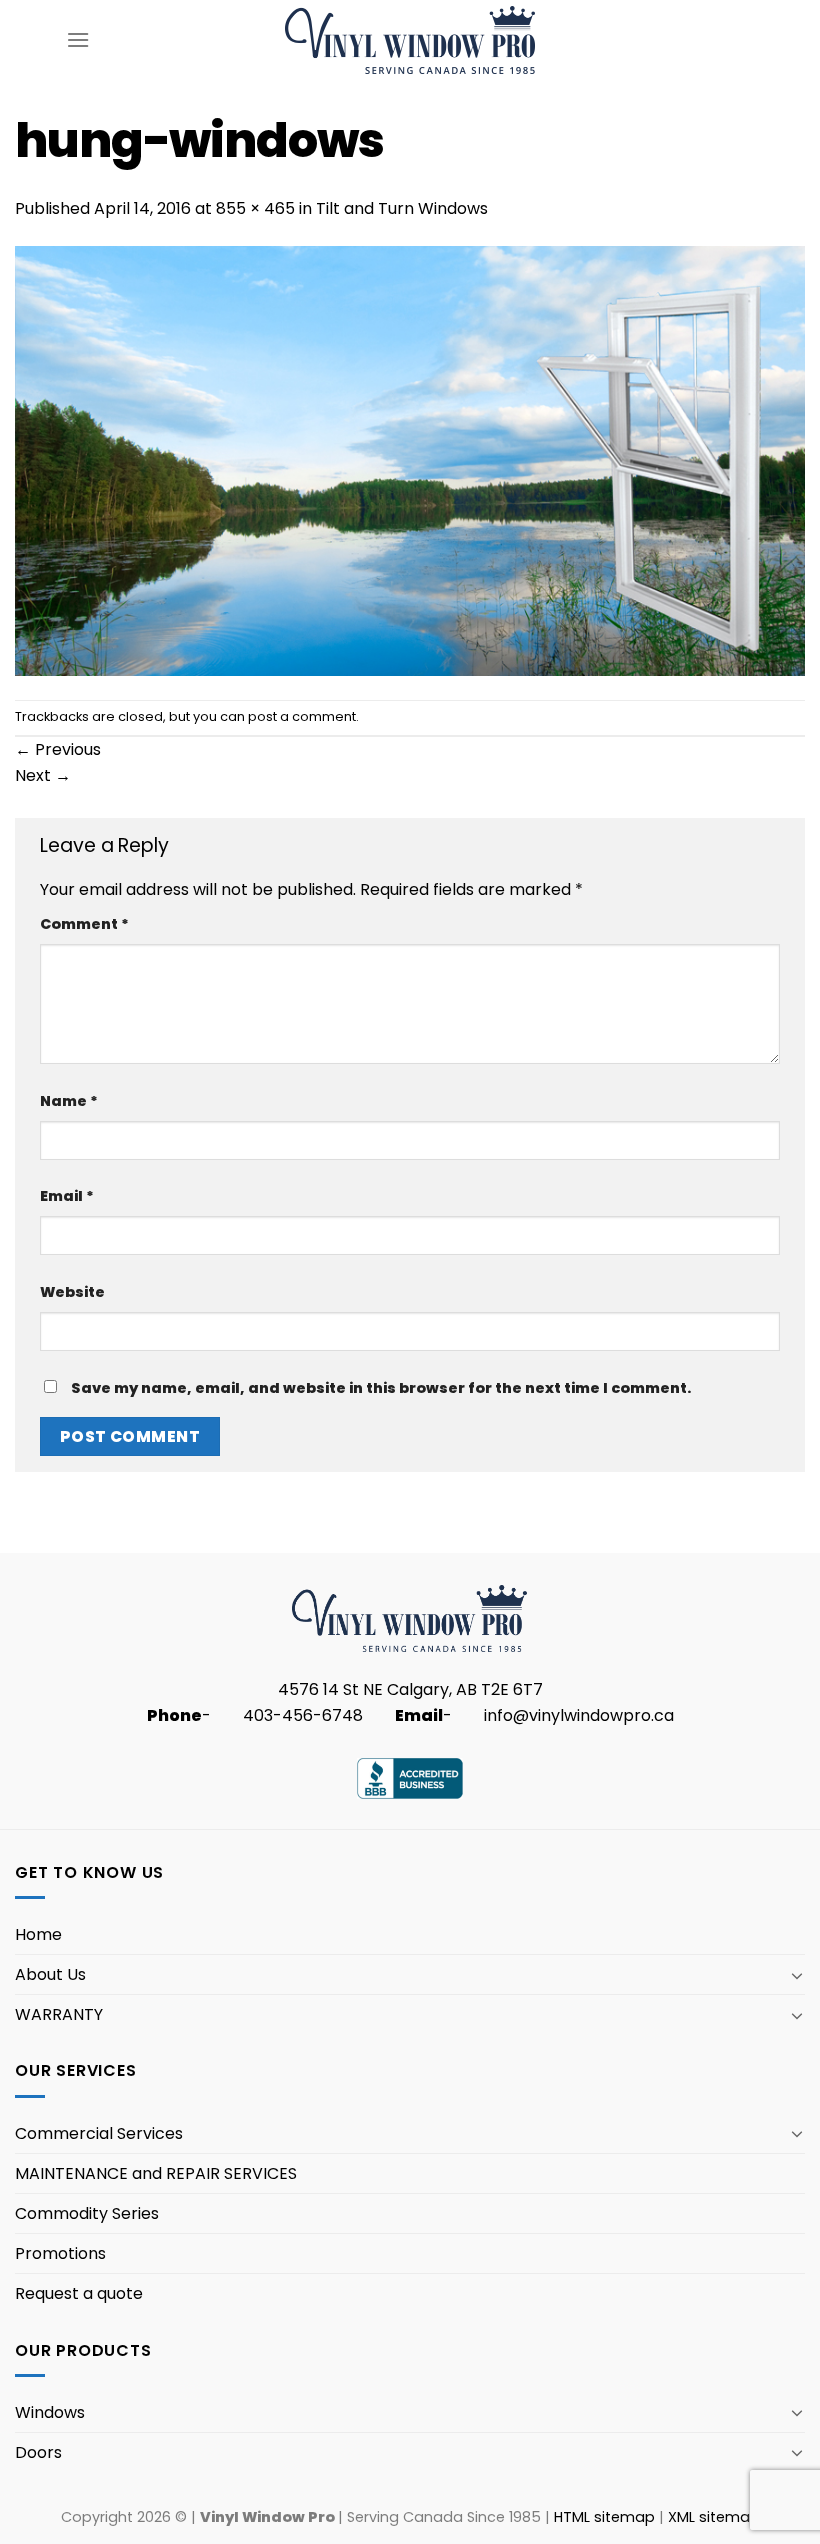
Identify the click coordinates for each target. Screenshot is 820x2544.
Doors (38, 2452)
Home (38, 1934)
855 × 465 (255, 208)
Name (69, 1101)
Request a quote (79, 2293)
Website (72, 1292)
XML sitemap (714, 2517)
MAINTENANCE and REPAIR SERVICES (156, 2173)
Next (43, 775)
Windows (50, 2412)
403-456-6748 (303, 1715)
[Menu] (78, 39)
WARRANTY (59, 2014)
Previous (58, 749)
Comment (84, 924)
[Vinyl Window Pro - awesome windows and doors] (410, 39)
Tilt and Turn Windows (402, 208)
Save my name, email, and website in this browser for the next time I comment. (381, 1388)
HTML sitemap (604, 2517)
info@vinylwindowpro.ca (579, 1715)
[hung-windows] (410, 459)
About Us (50, 1974)
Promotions (60, 2253)
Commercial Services (99, 2133)
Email (67, 1196)
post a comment (302, 716)
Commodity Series (87, 2213)
